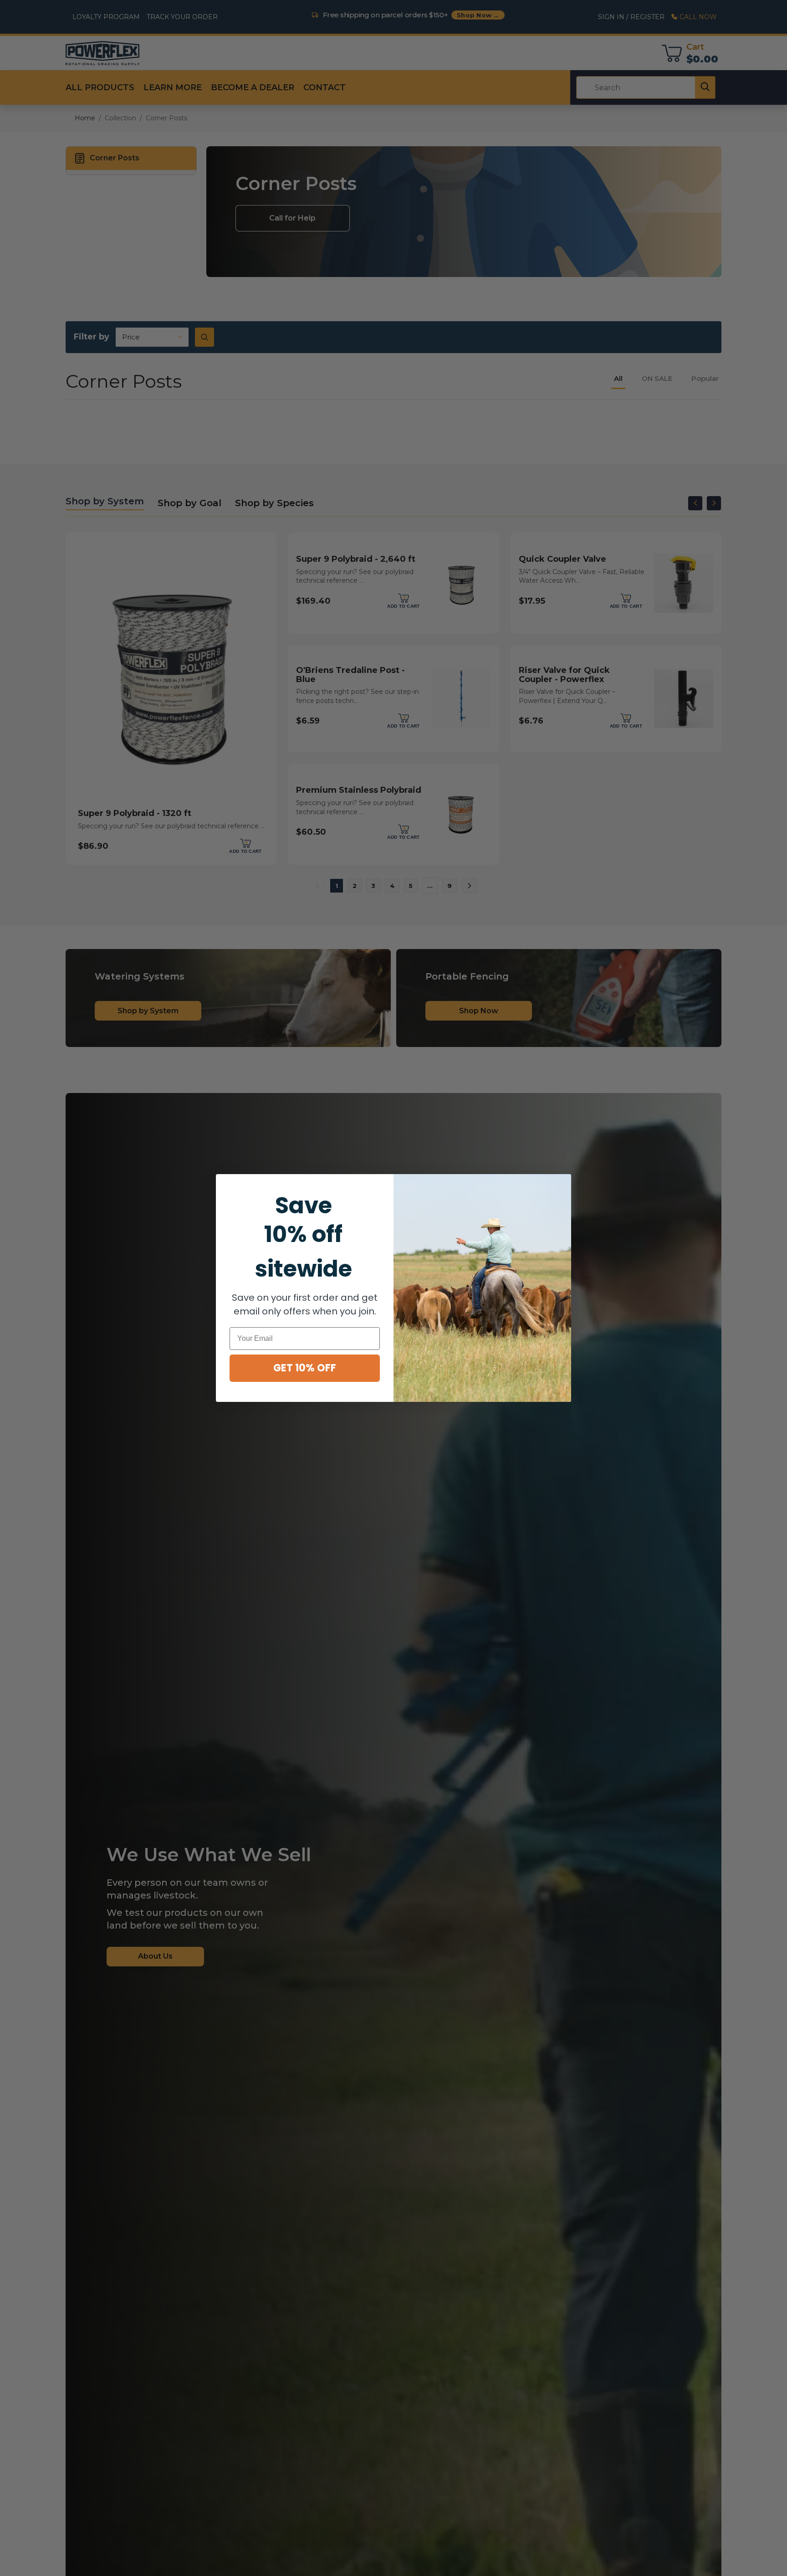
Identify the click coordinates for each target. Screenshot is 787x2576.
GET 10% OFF (305, 1368)
